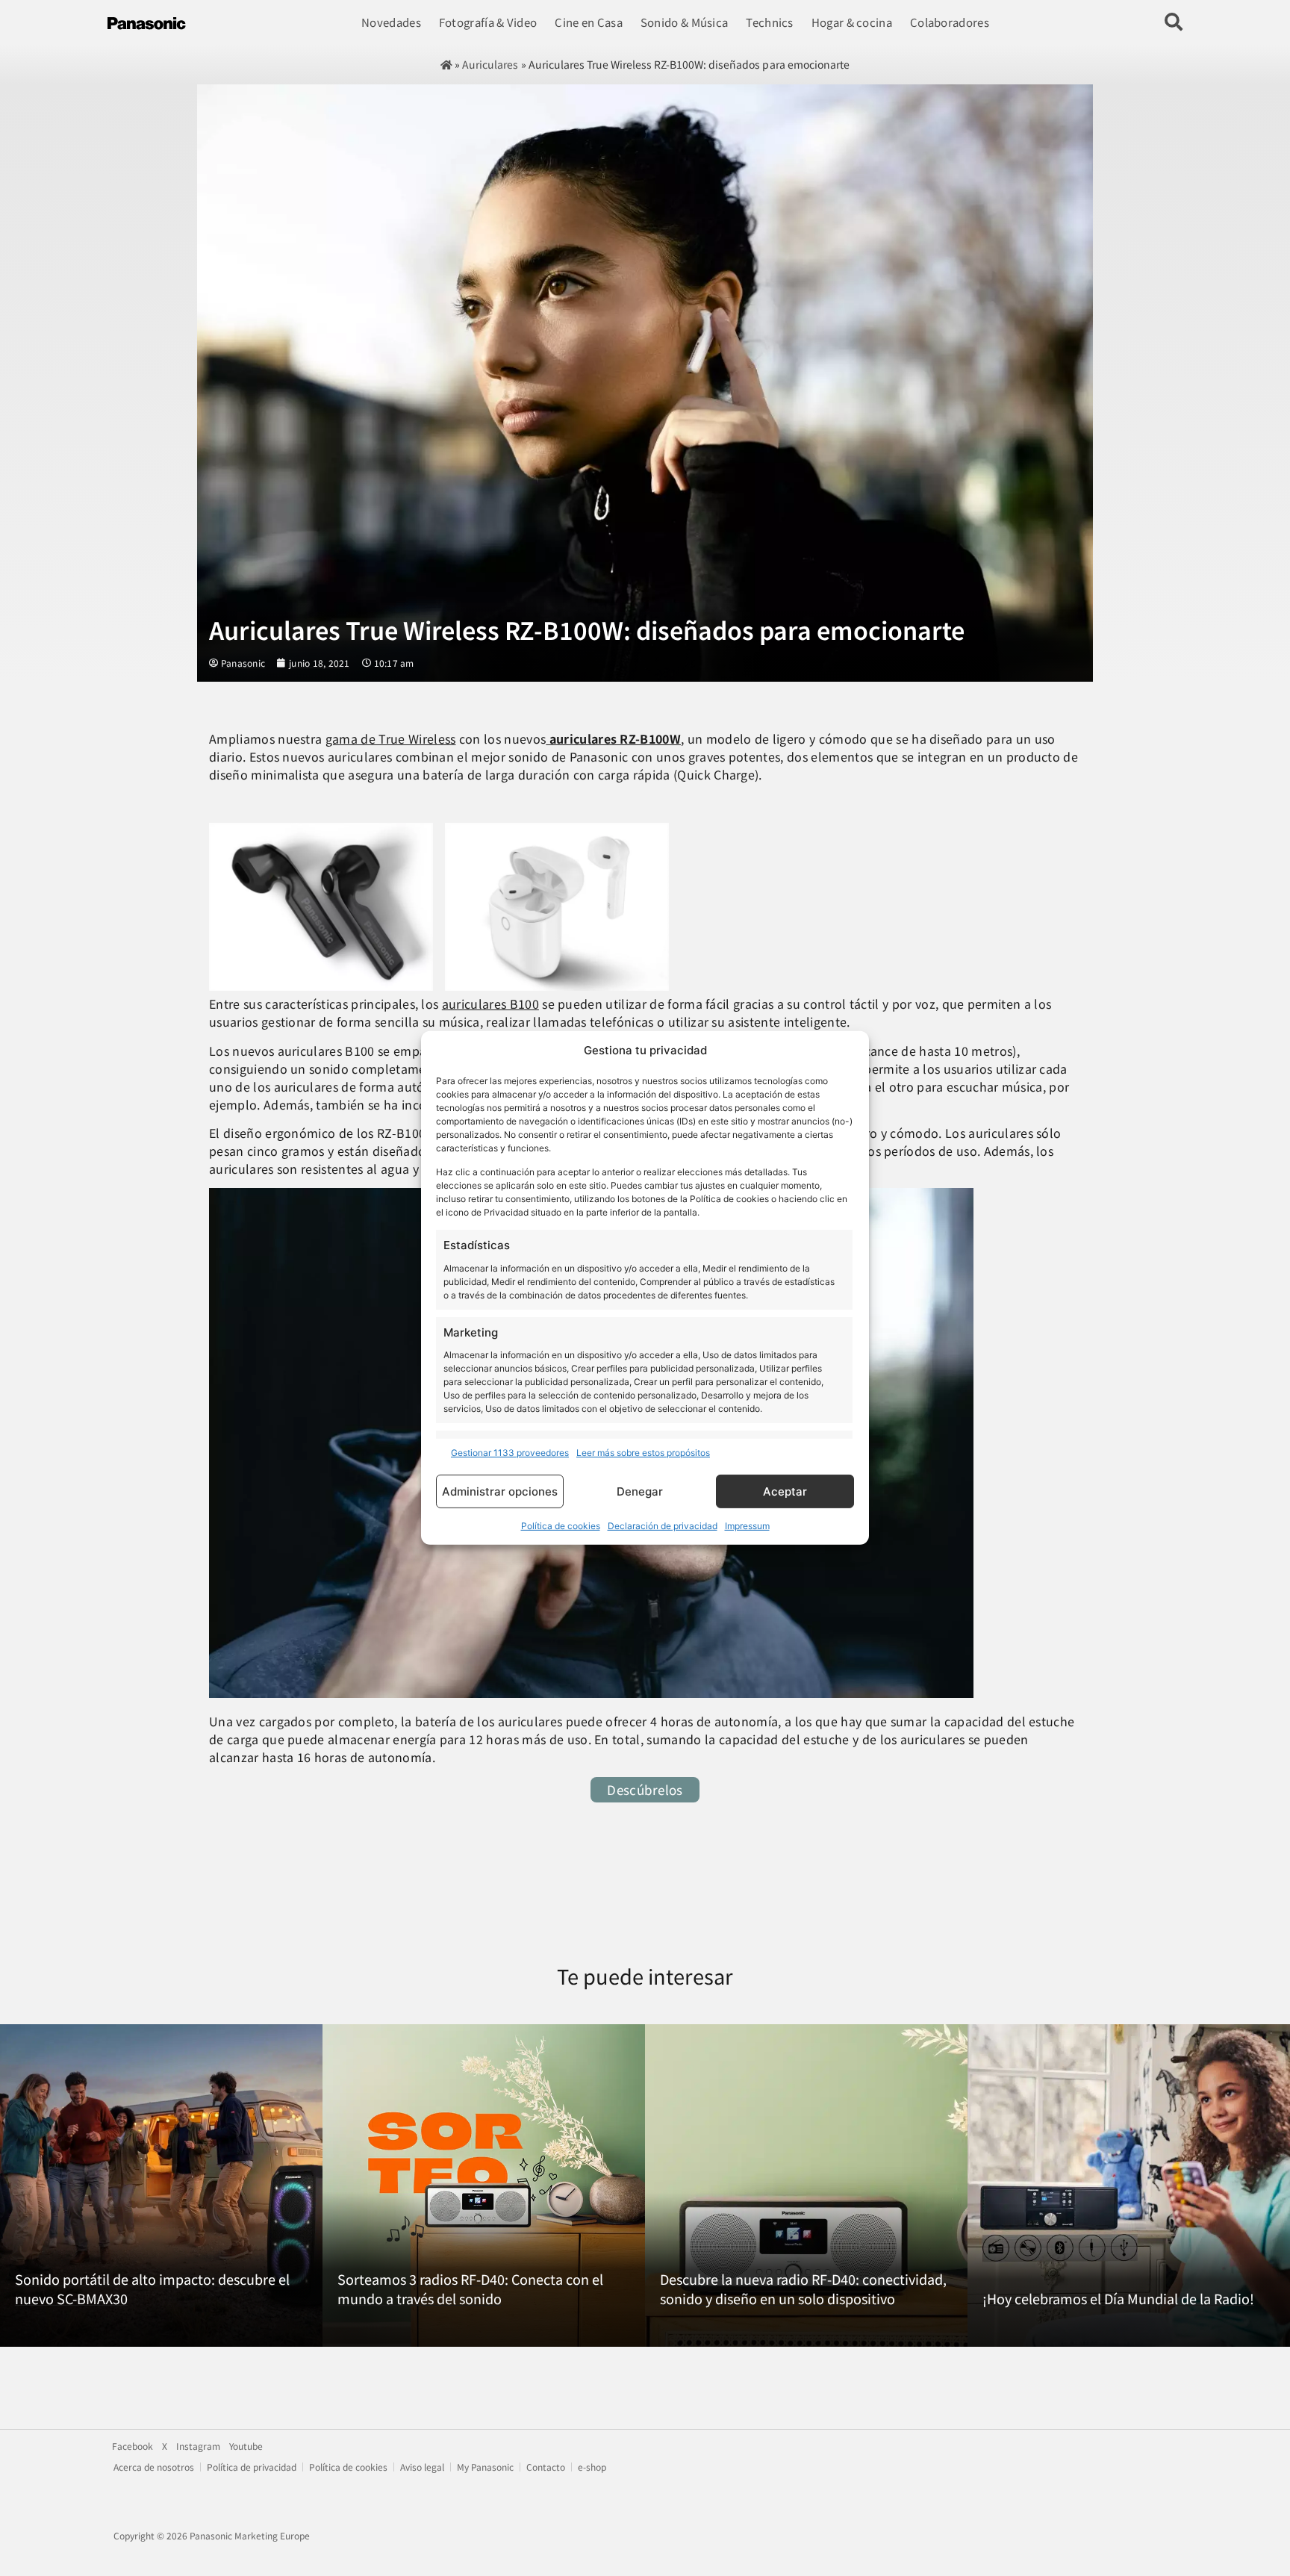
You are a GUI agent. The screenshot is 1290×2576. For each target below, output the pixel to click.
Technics (769, 22)
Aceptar (785, 1491)
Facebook (133, 2446)
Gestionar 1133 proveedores (510, 1453)
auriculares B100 (490, 1004)
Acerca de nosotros (154, 2467)
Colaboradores (950, 22)
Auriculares (490, 64)
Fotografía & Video (488, 22)
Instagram (198, 2446)
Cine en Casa (589, 22)
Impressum (747, 1526)
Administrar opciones (500, 1491)
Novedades (391, 22)
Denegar (640, 1491)
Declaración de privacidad (663, 1526)
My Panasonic (485, 2467)
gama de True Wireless (391, 738)
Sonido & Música (685, 22)
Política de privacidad (252, 2467)
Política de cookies (561, 1526)
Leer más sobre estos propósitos (643, 1453)
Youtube (246, 2446)
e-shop (592, 2467)
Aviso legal (422, 2467)
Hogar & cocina (852, 22)
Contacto (546, 2467)
